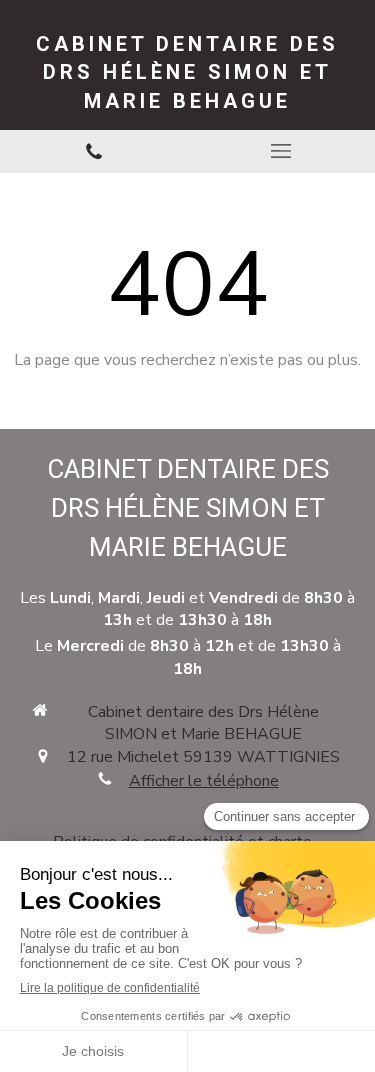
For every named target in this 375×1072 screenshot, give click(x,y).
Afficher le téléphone (204, 781)
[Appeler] (94, 151)
